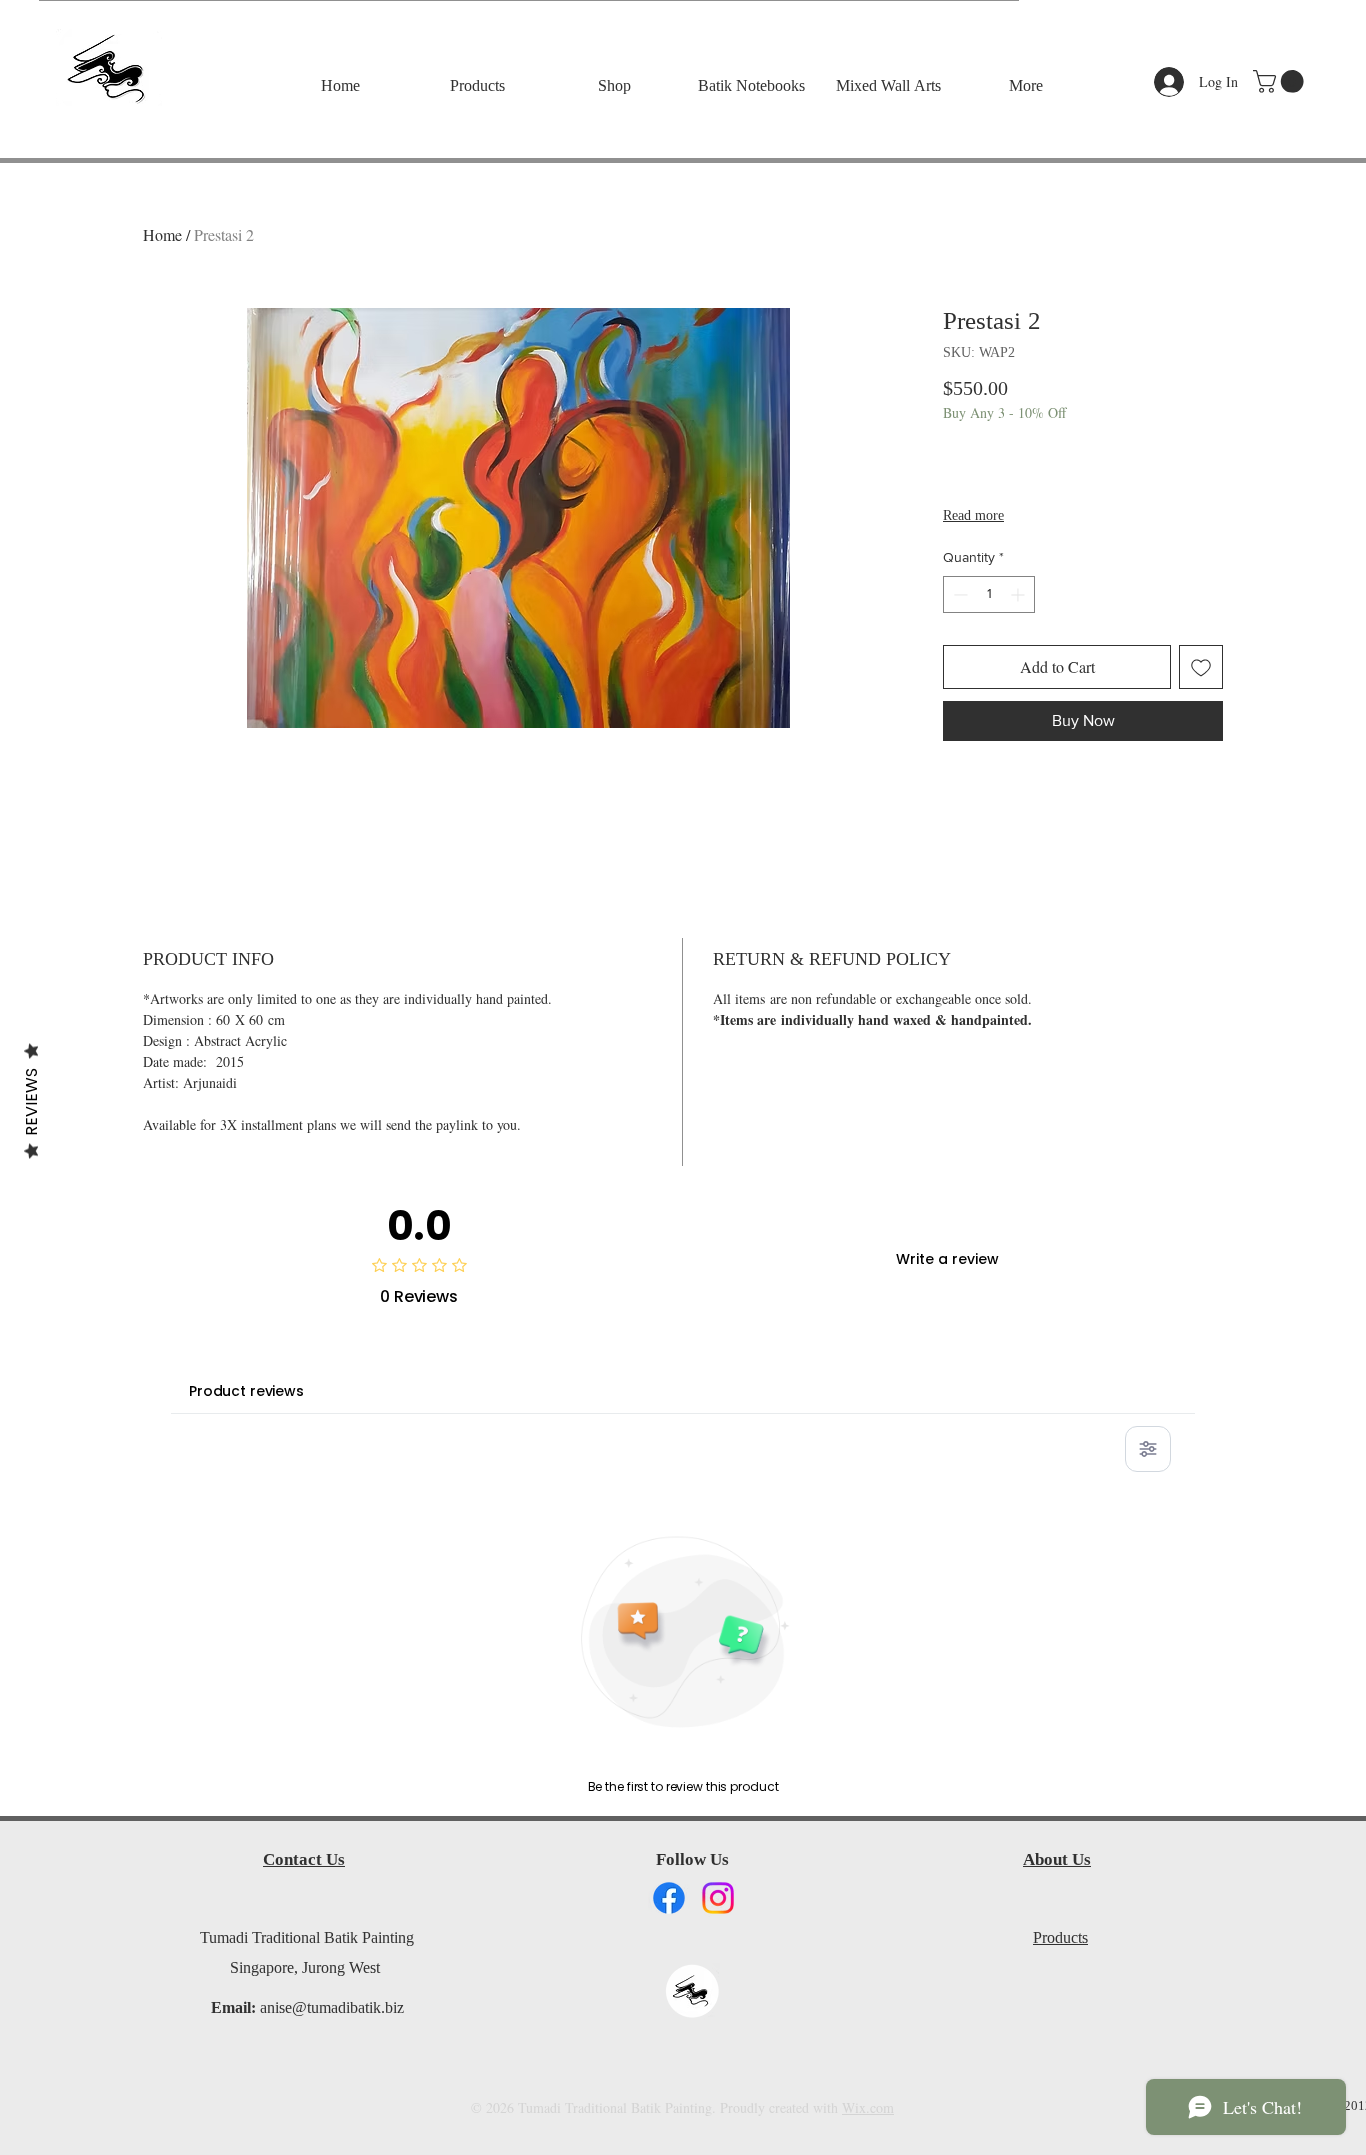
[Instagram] (718, 1898)
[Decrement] (958, 594)
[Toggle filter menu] (1148, 1449)
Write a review (947, 1259)
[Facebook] (669, 1898)
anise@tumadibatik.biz (332, 2009)
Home (162, 234)
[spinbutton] (989, 594)
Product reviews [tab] (246, 1391)
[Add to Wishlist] (1201, 667)
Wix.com (868, 2107)
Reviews (31, 1101)
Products (1060, 1939)
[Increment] (1019, 594)
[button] (1281, 81)
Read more (973, 517)
